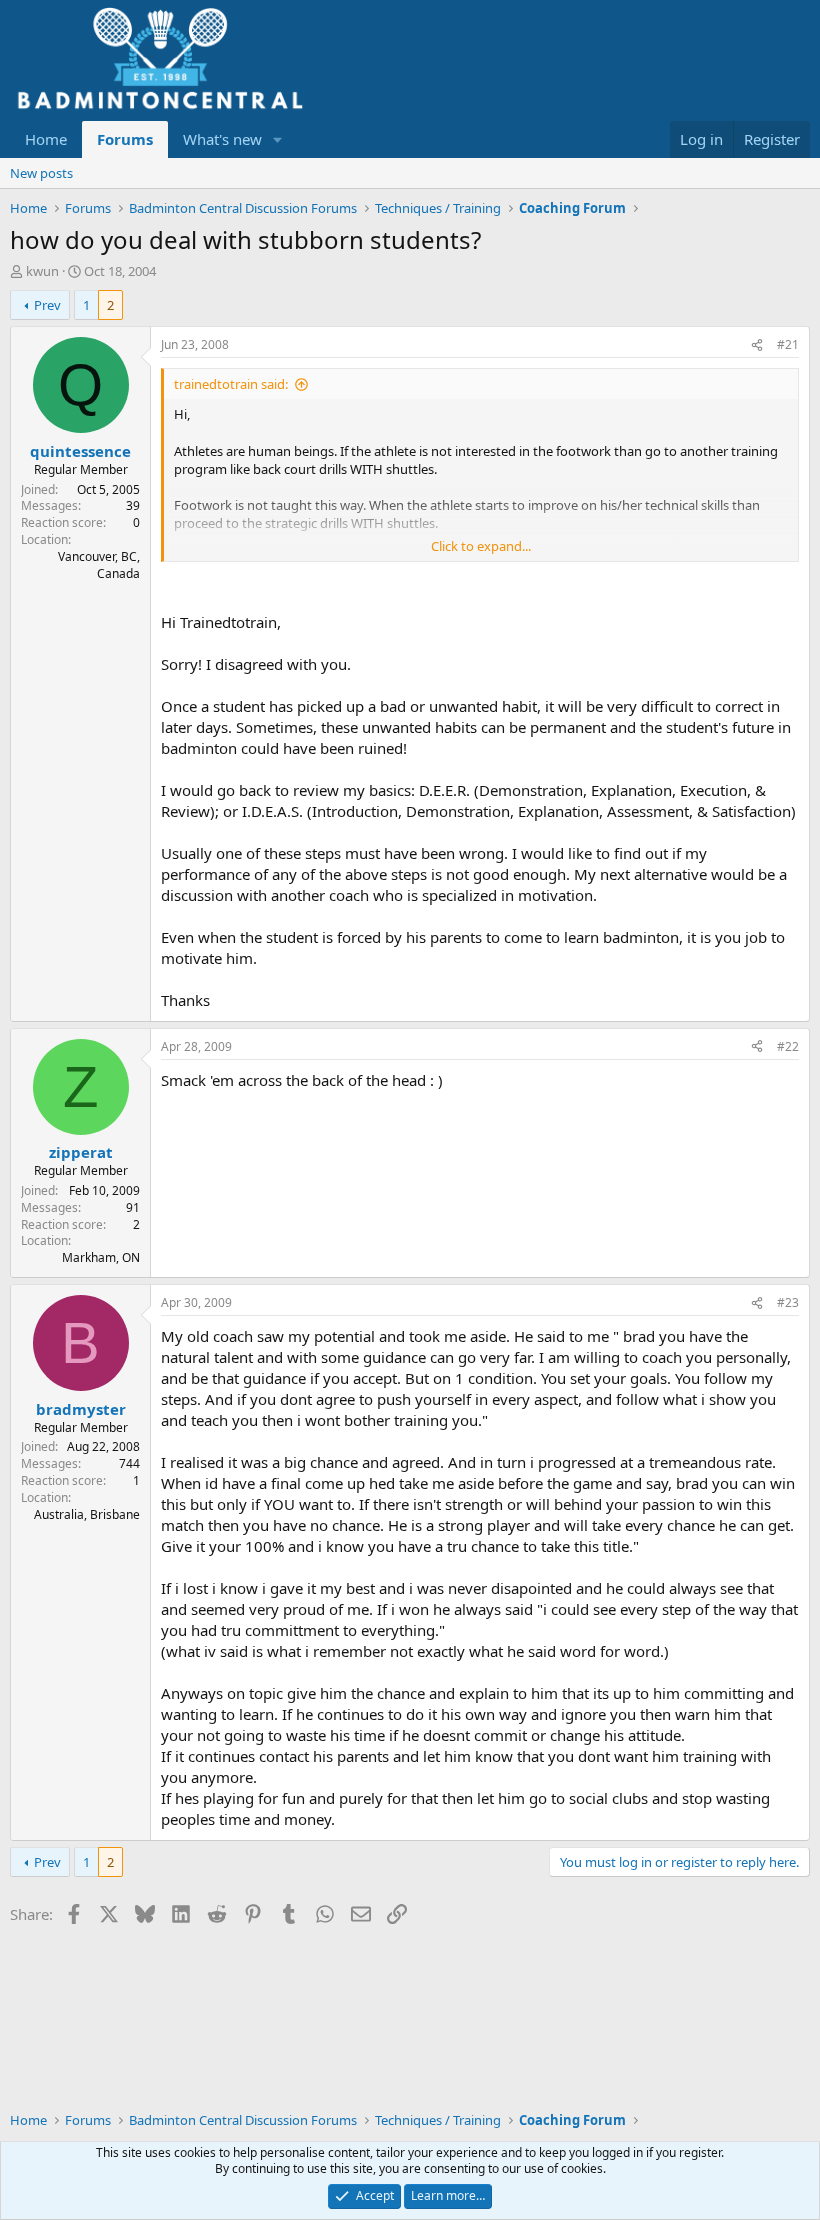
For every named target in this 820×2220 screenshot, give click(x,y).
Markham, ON (101, 1257)
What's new (222, 139)
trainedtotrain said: (231, 384)
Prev (47, 305)
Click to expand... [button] (481, 546)
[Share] (757, 345)
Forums (125, 139)
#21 (788, 344)
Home (46, 139)
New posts (41, 173)
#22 (788, 1046)
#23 (788, 1302)
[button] (278, 139)
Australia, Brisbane (87, 1514)
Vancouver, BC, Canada (99, 565)
